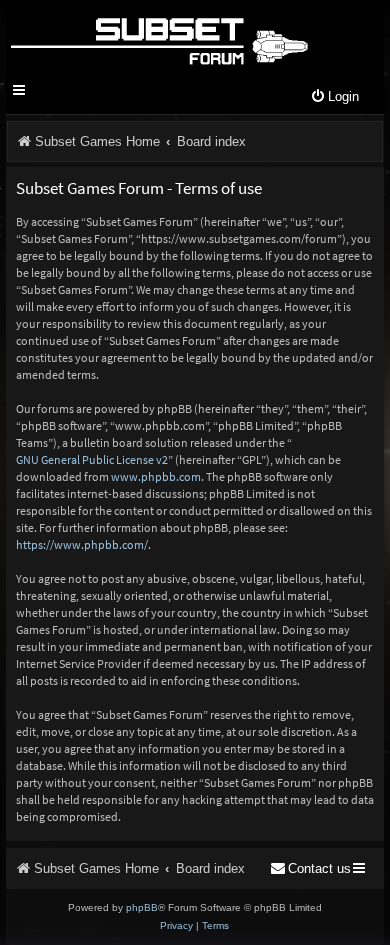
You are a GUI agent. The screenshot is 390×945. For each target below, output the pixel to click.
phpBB (142, 907)
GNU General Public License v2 (92, 459)
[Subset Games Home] (158, 38)
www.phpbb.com (156, 476)
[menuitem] (334, 97)
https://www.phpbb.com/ (82, 544)
